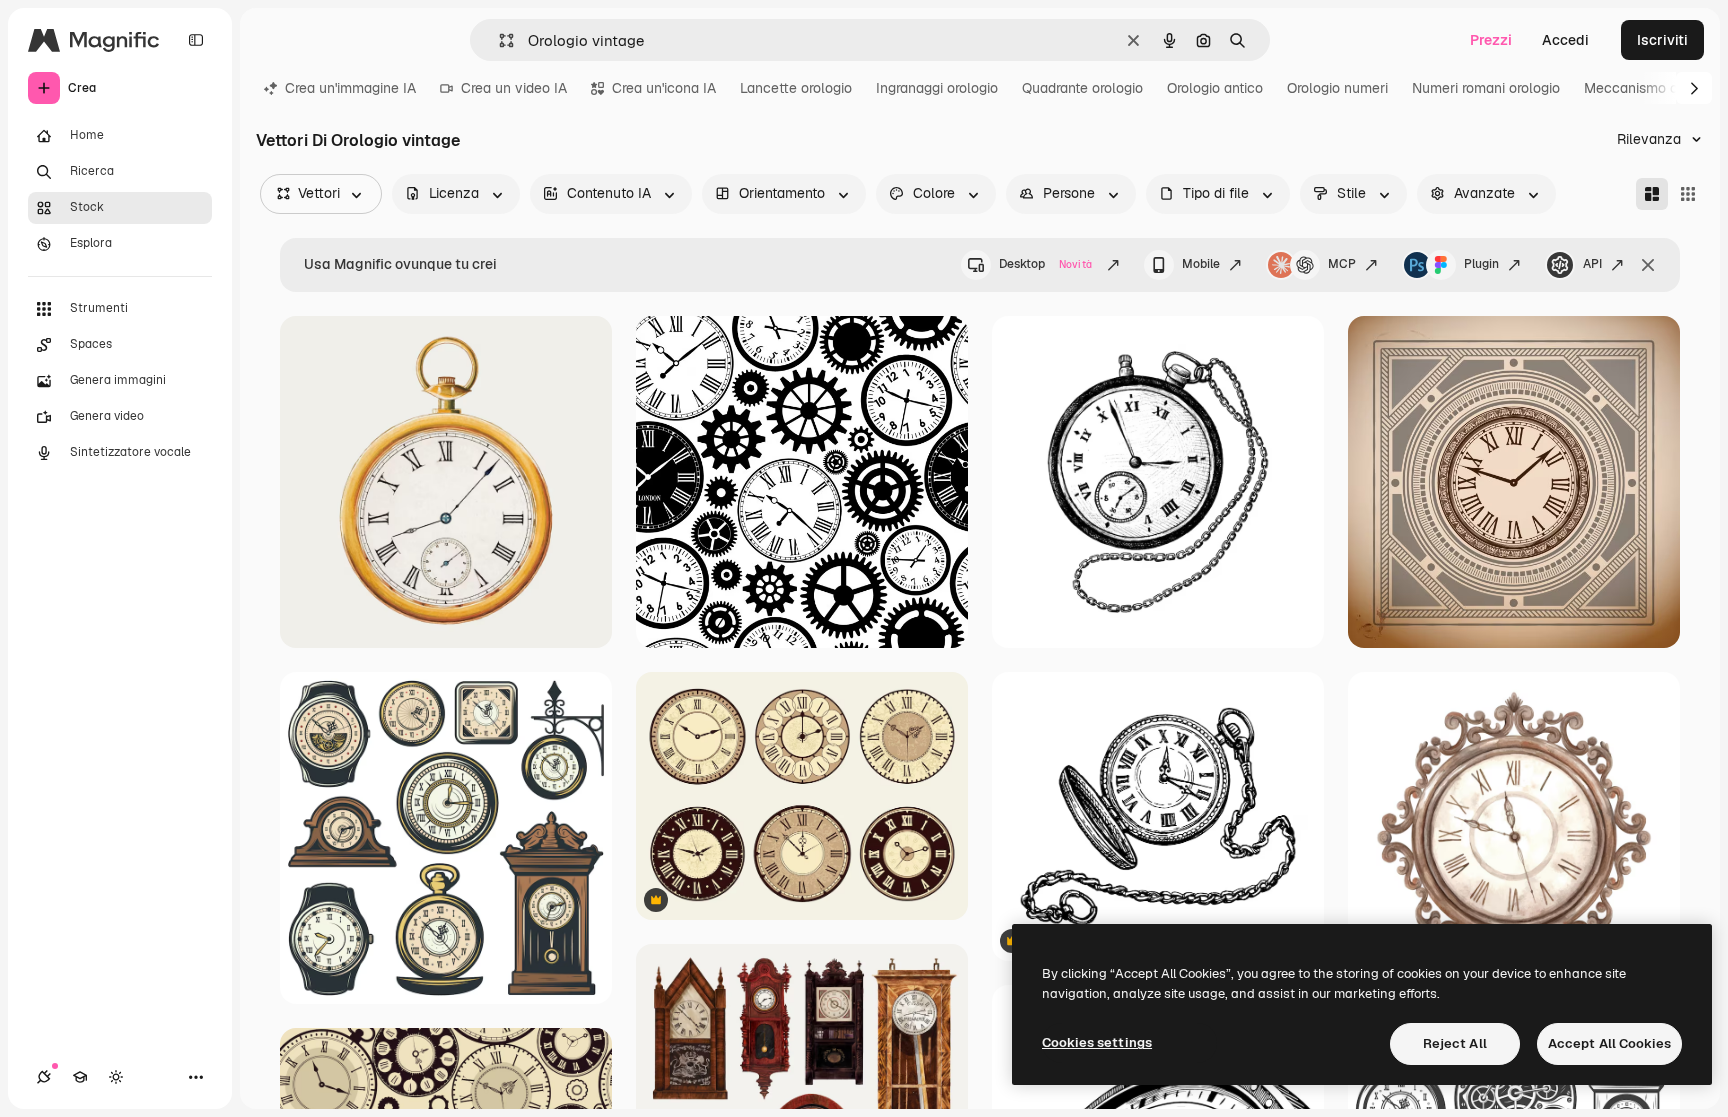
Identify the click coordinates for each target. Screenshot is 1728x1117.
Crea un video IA (514, 88)
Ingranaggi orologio (937, 88)
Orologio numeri (1337, 88)
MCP (1342, 264)
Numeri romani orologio (1486, 88)
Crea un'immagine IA (350, 88)
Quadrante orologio (1082, 88)
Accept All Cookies (1609, 1043)
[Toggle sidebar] (196, 40)
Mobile (1201, 264)
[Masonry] (1652, 194)
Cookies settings (1097, 1042)
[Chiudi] (1648, 265)
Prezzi (1491, 40)
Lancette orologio (796, 88)
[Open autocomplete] (498, 40)
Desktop (1045, 264)
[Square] (1688, 194)
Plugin (1481, 264)
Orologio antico (1215, 88)
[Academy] (80, 1077)
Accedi (1565, 40)
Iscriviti (1662, 40)
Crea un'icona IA (664, 88)
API (1592, 264)
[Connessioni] (44, 1077)
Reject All (1455, 1043)
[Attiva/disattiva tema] (116, 1077)
